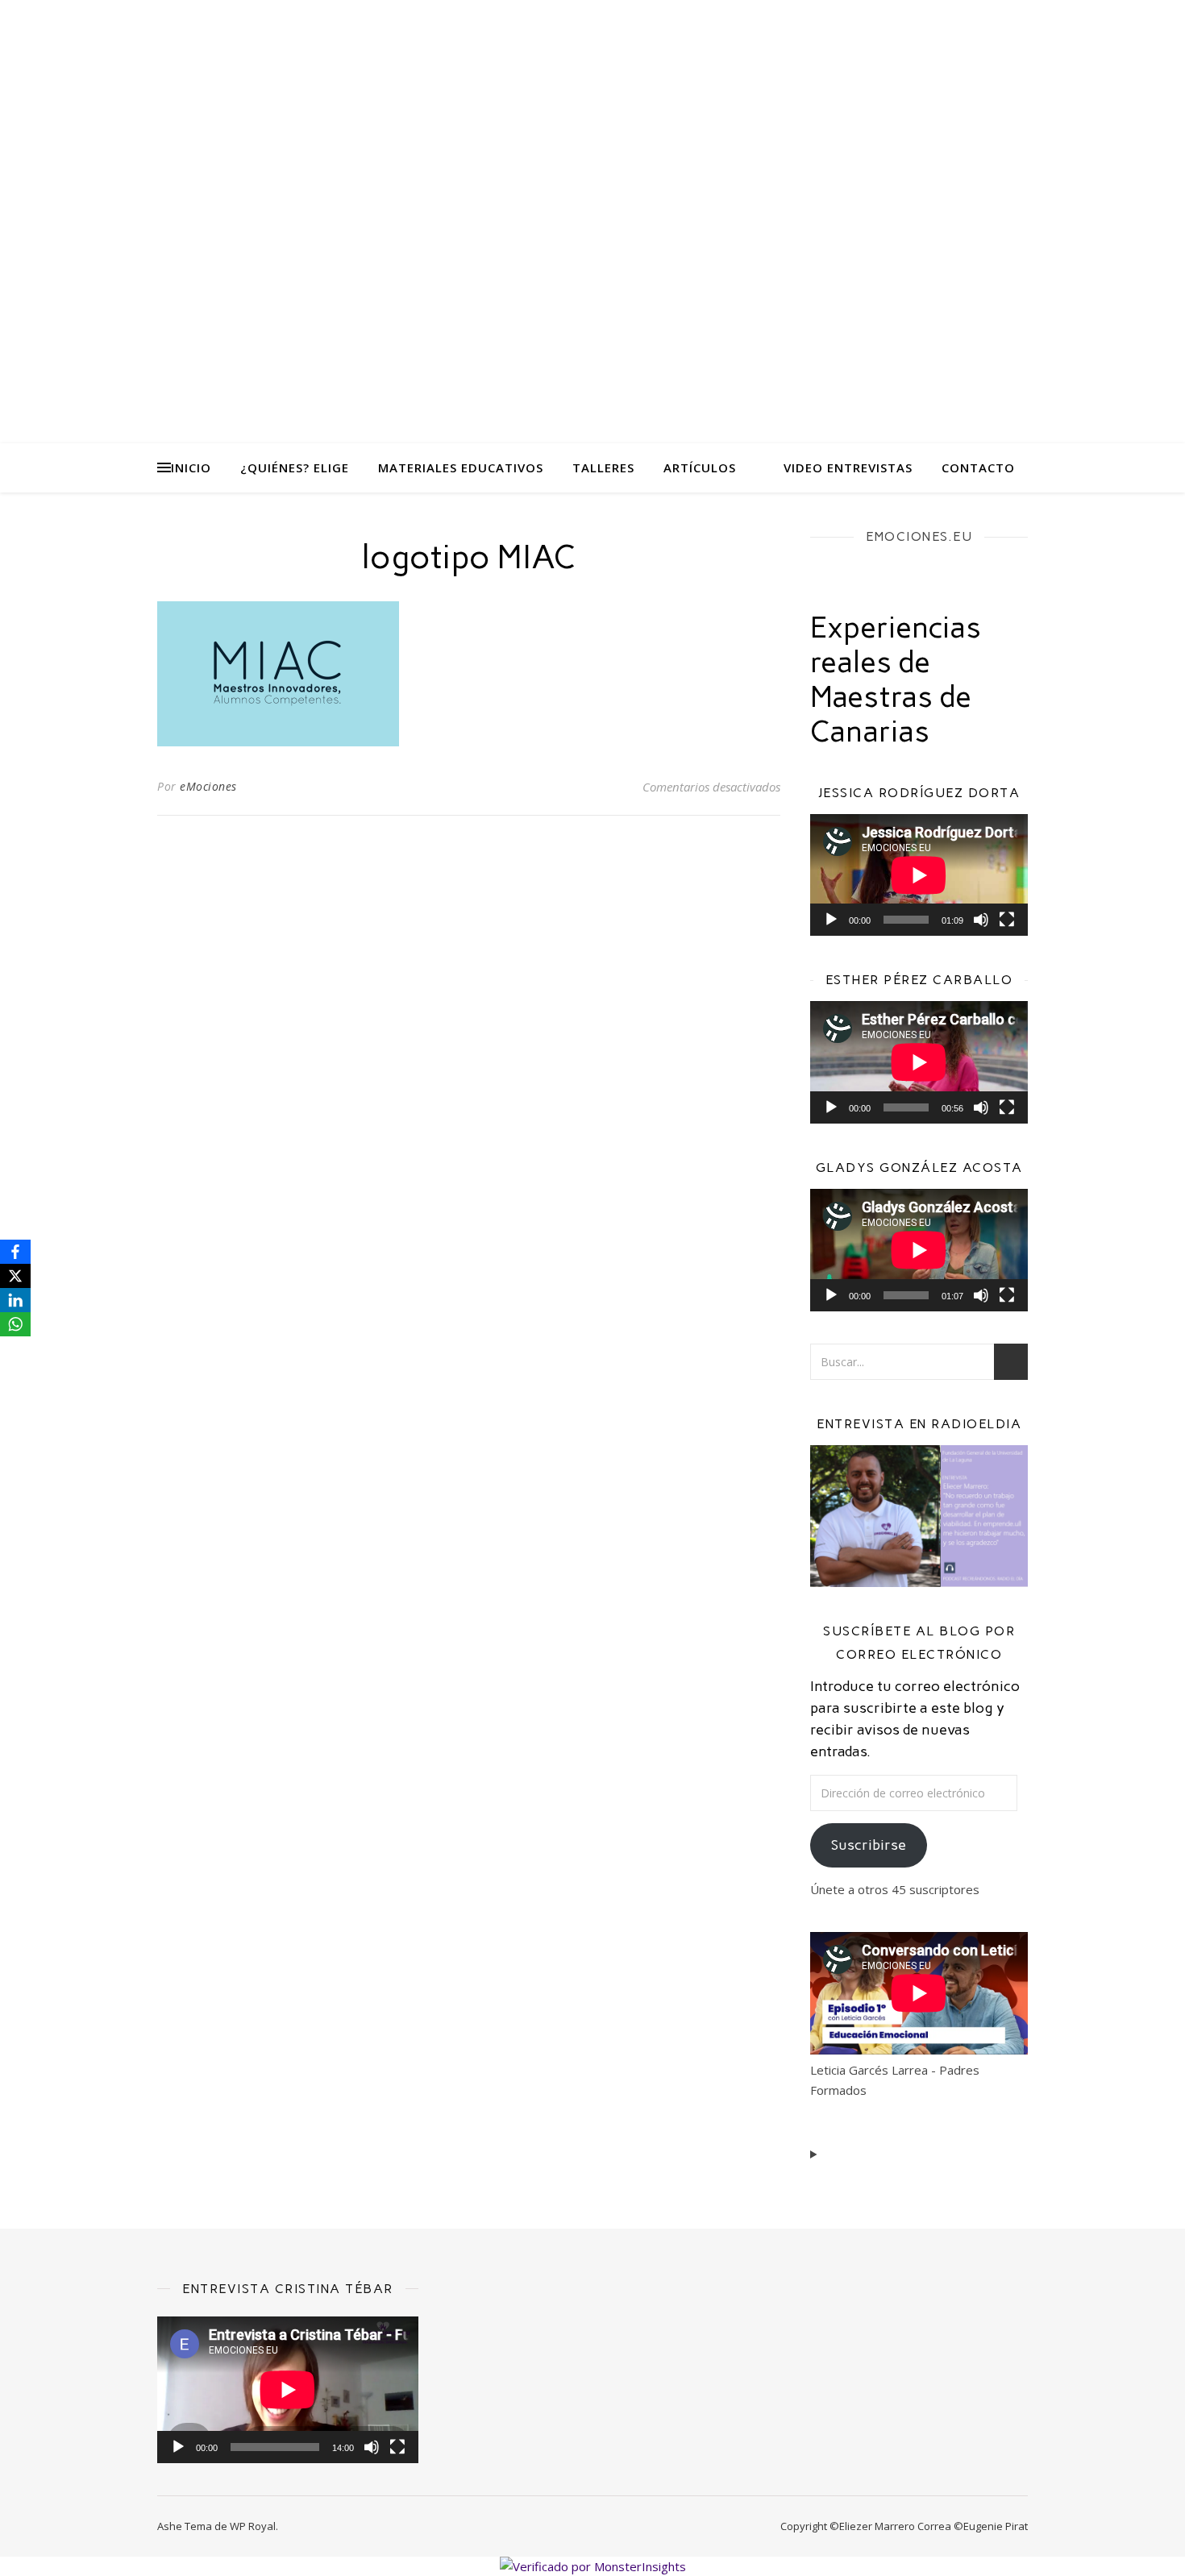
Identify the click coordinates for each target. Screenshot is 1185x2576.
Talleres (603, 467)
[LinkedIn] (15, 1300)
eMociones (208, 786)
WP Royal (253, 2526)
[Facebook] (15, 1252)
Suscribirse (869, 1845)
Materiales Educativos (461, 467)
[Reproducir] (831, 920)
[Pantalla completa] (1007, 920)
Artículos (700, 467)
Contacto (978, 467)
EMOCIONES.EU (919, 536)
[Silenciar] (981, 920)
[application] (919, 875)
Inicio (191, 467)
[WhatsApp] (15, 1324)
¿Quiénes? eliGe (295, 467)
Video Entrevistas (848, 467)
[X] (15, 1276)
